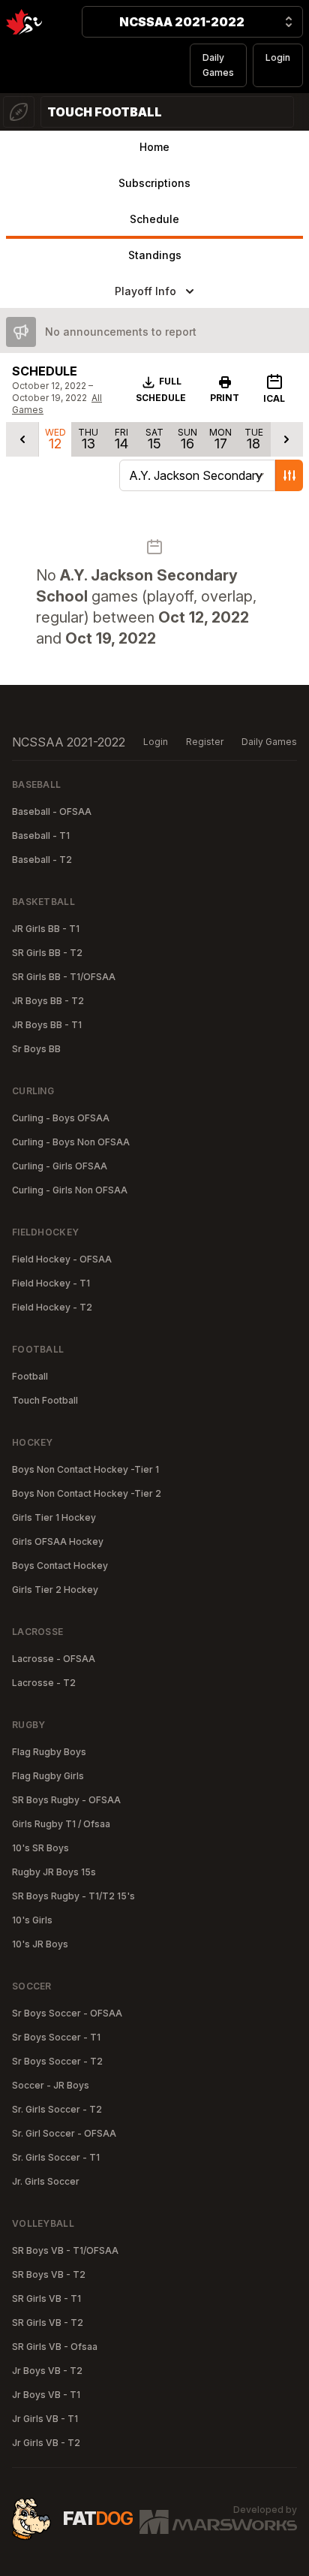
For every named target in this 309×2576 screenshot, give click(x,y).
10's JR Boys (40, 1944)
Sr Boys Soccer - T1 (56, 2037)
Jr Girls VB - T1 (45, 2419)
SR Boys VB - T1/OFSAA (65, 2250)
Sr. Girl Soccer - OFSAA (64, 2133)
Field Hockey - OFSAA (62, 1259)
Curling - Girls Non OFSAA (70, 1190)
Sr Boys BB (36, 1049)
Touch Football (45, 1400)
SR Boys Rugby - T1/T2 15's (73, 1896)
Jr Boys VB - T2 (47, 2371)
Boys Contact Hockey (60, 1566)
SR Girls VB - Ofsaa (55, 2347)
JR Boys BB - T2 (48, 1001)
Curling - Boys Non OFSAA (71, 1142)
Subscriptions (154, 183)
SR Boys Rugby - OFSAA (66, 1800)
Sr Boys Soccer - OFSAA (67, 2013)
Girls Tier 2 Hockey (55, 1590)
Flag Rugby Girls (48, 1776)
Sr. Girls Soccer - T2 (57, 2109)
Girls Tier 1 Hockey (54, 1517)
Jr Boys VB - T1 (46, 2395)
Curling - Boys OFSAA (61, 1118)
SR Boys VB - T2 (49, 2274)
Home (154, 147)
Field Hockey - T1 (51, 1283)
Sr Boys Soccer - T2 (57, 2061)
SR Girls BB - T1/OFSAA (64, 977)
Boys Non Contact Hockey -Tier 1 (85, 1469)
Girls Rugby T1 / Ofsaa (61, 1824)
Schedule (154, 219)
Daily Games (218, 65)
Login (278, 57)
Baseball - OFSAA (52, 811)
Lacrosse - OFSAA (54, 1659)
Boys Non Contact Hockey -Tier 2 (87, 1493)
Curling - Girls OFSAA (60, 1166)
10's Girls (32, 1920)
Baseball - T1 (41, 836)
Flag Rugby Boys (49, 1752)
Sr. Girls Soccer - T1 (56, 2157)
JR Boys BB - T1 (47, 1025)
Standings (155, 255)
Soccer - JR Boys (51, 2085)
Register (205, 742)
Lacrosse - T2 (44, 1683)
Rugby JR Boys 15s (54, 1872)
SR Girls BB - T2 (47, 953)
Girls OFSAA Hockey (58, 1541)
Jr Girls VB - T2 (46, 2443)
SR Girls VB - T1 (46, 2298)
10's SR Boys (40, 1848)
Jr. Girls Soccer (46, 2181)
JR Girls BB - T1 (46, 929)
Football (30, 1376)
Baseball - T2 (42, 860)
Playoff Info (145, 291)
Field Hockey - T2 (52, 1307)
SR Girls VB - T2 (48, 2323)
